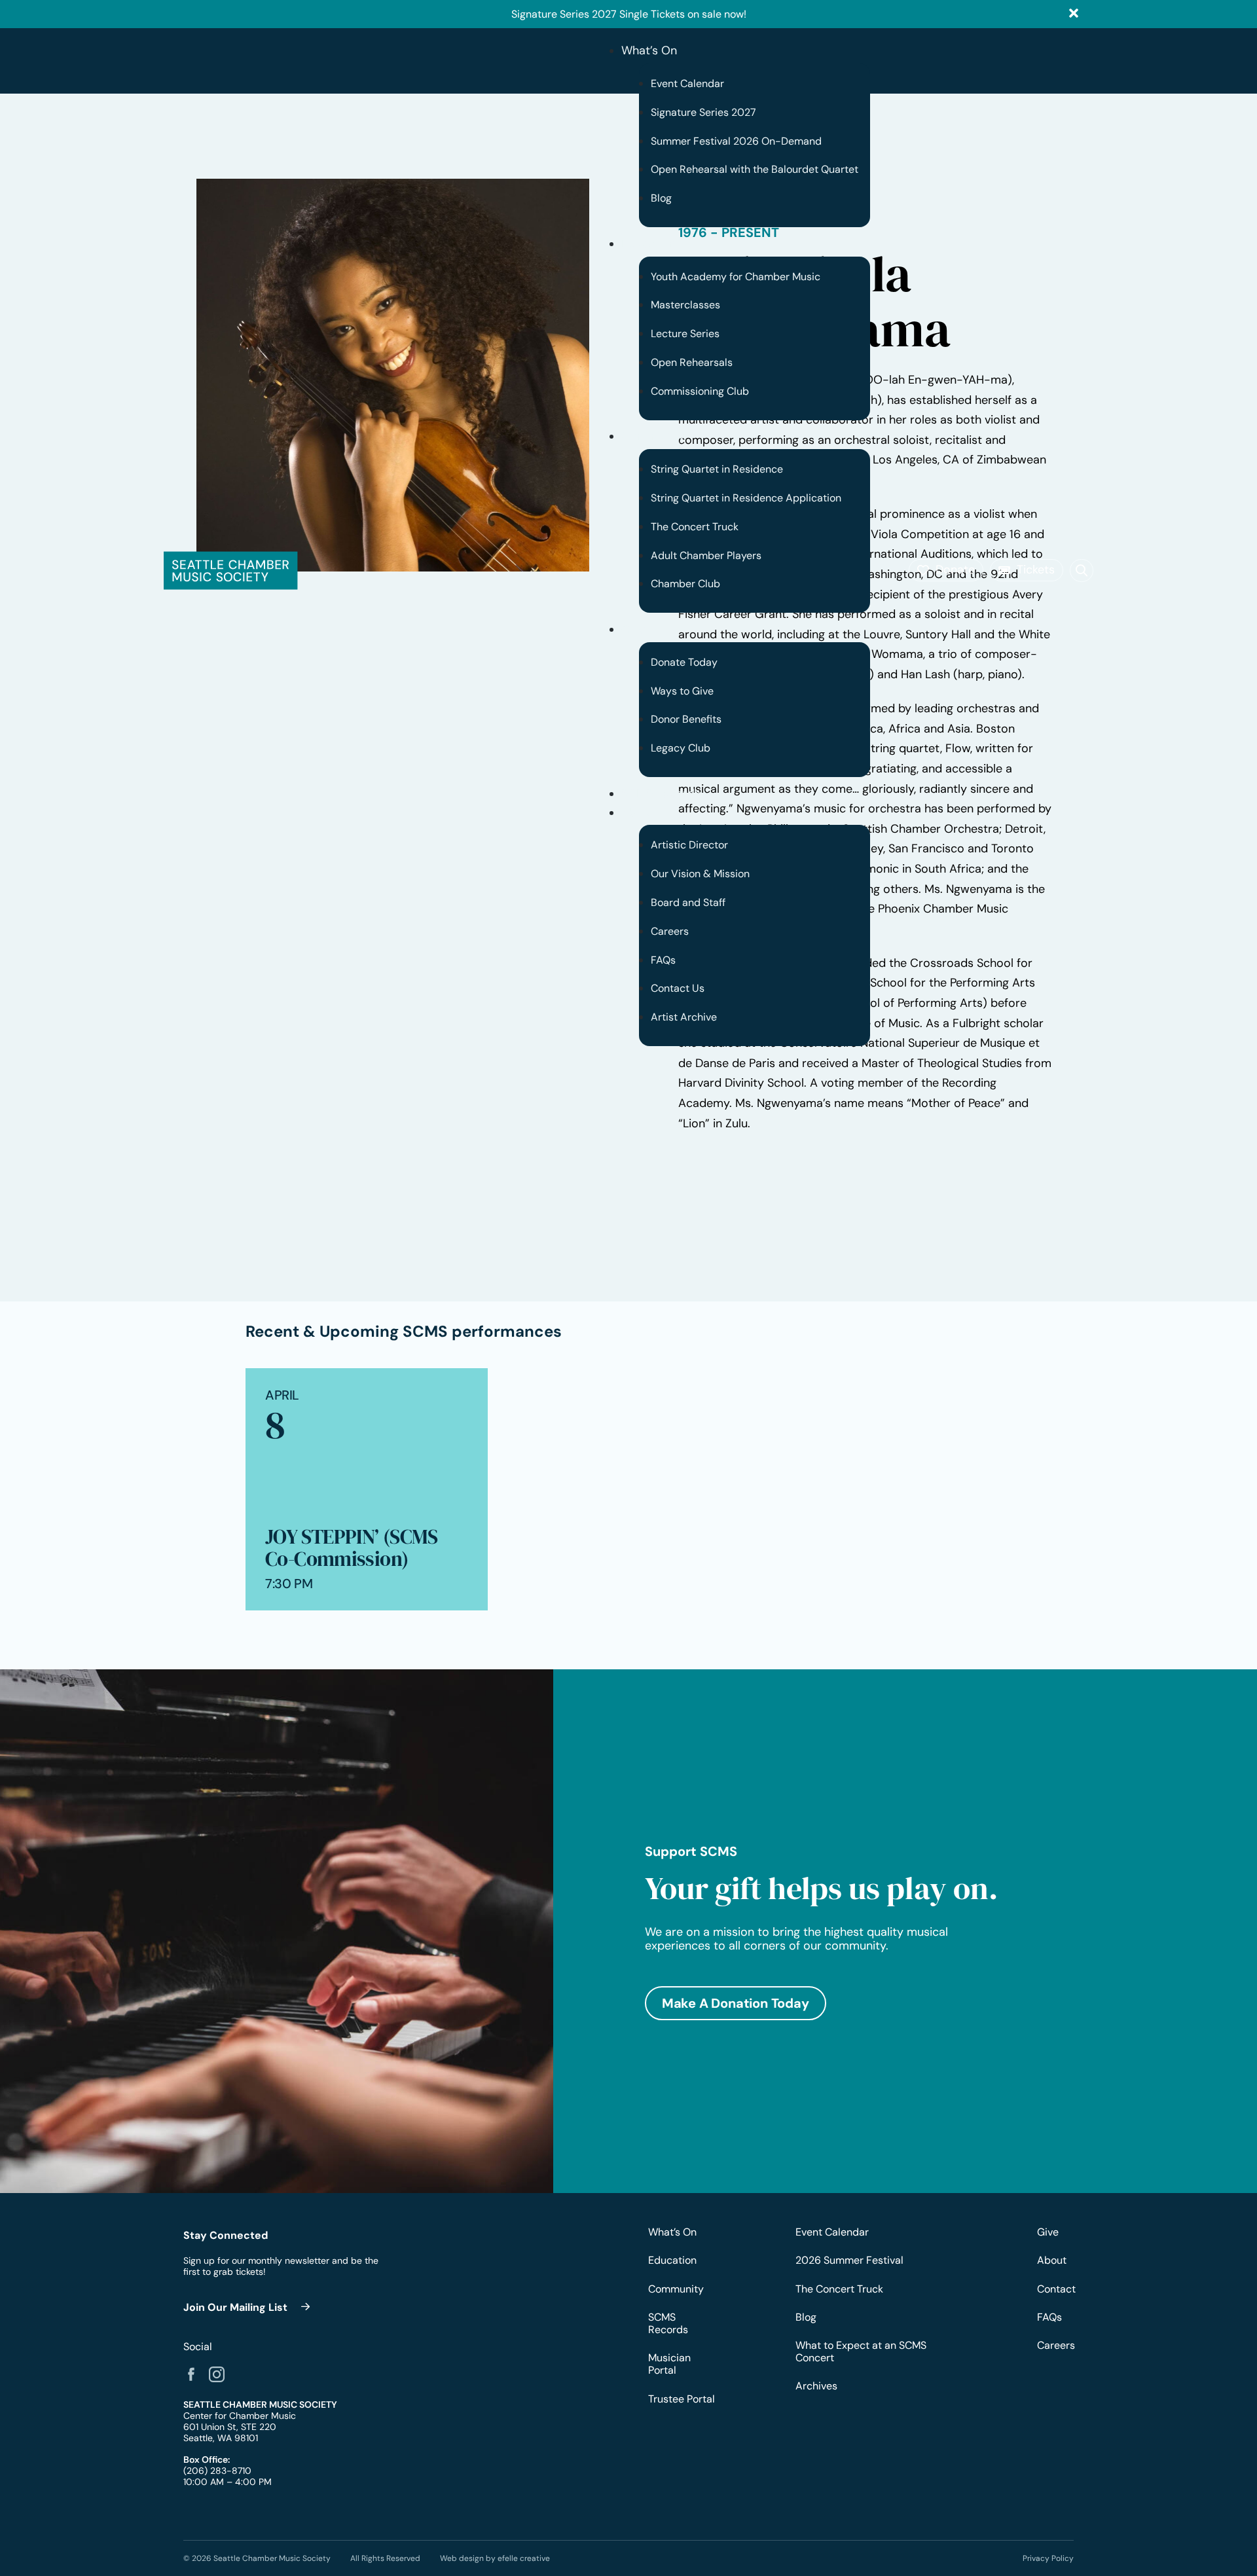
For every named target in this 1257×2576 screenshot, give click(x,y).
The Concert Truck (695, 527)
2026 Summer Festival (849, 2260)
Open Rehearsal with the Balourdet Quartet (755, 169)
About (638, 812)
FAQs (663, 960)
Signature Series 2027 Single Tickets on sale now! (629, 14)
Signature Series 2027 (703, 112)
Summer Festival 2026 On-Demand (736, 141)
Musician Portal (669, 2364)
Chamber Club (685, 584)
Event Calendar (687, 83)
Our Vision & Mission (700, 874)
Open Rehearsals (692, 362)
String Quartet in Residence (717, 469)
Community (653, 436)
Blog (661, 198)
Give (633, 629)
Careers (670, 931)
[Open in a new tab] (191, 2374)
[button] (946, 570)
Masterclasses (685, 305)
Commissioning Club (700, 391)
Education (648, 244)
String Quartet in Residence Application (746, 498)
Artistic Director (689, 845)
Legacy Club (681, 748)
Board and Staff (688, 902)
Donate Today (684, 662)
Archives (816, 2386)
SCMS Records (661, 793)
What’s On (649, 50)
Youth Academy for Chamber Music (736, 277)
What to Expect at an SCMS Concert (861, 2351)
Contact (1055, 2289)
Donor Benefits (686, 719)
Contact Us (678, 988)
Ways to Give (682, 691)
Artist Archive (684, 1017)
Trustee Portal (682, 2399)
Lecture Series (685, 334)
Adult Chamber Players (706, 555)
